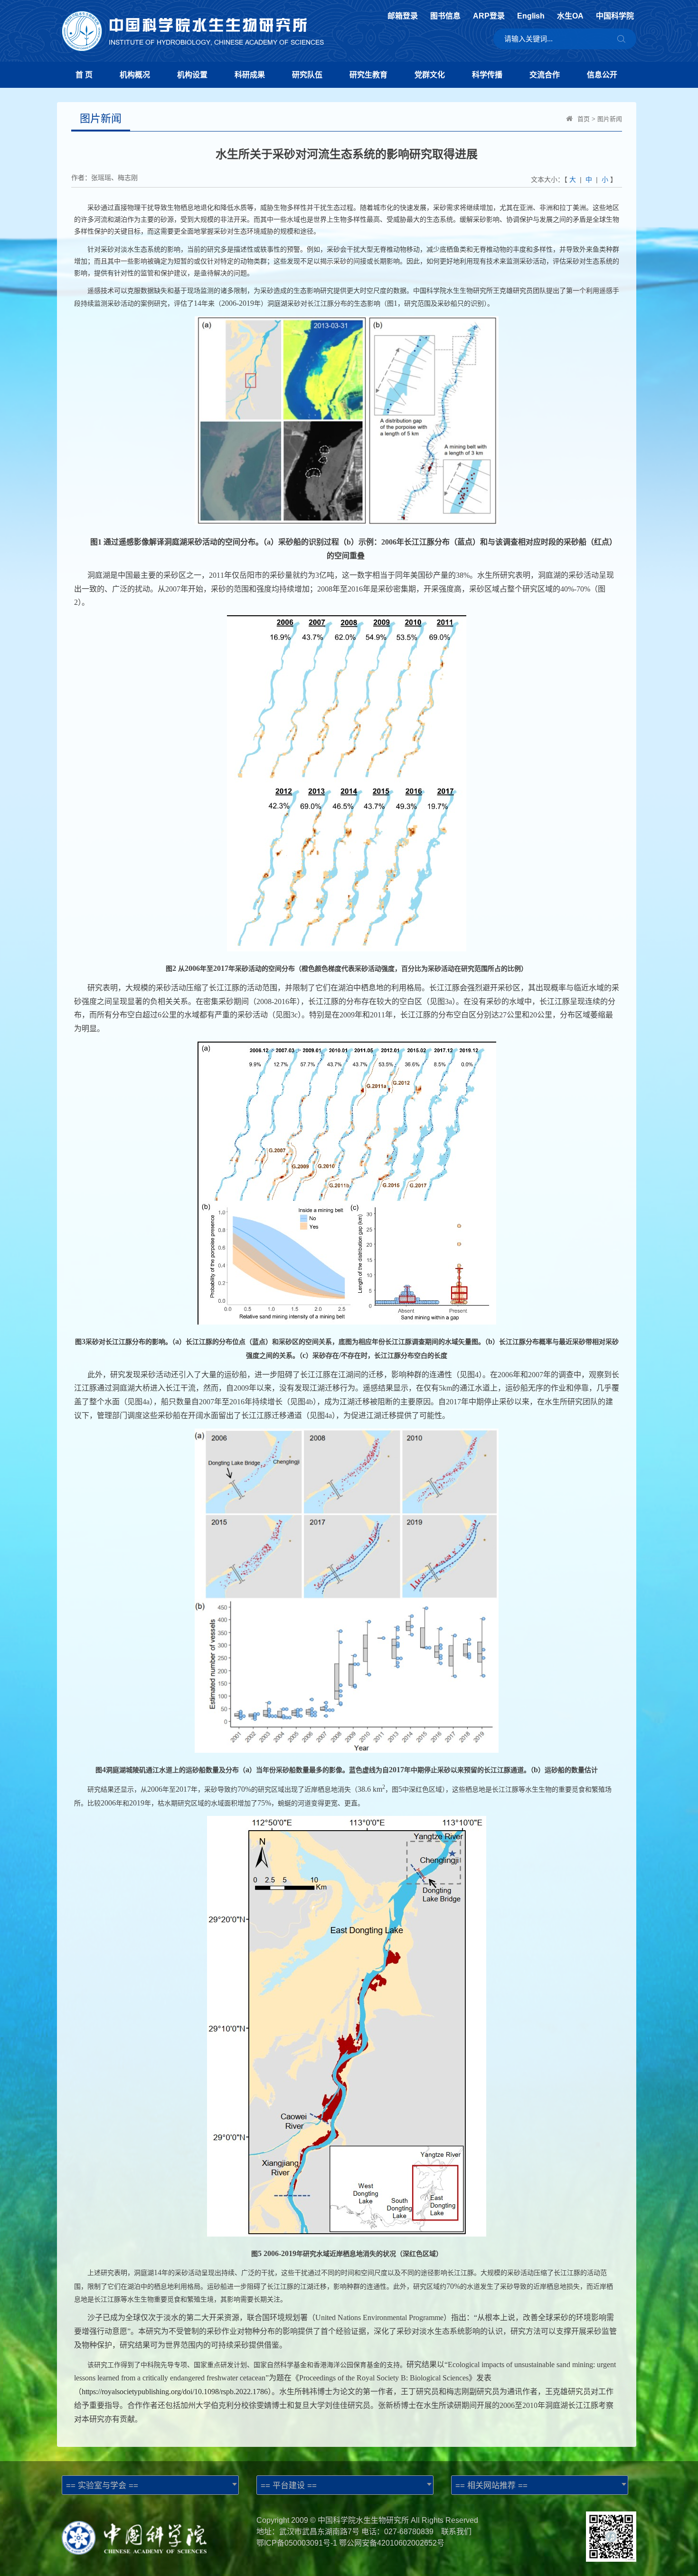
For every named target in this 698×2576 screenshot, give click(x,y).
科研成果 (250, 75)
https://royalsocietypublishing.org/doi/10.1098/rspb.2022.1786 (175, 2392)
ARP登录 (489, 16)
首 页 (84, 75)
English (531, 16)
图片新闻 (610, 119)
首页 (584, 119)
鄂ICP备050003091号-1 (297, 2543)
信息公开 (602, 75)
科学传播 (487, 75)
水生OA (570, 16)
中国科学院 (615, 16)
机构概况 (135, 75)
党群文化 (430, 75)
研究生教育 (368, 75)
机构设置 (192, 75)
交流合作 (545, 75)
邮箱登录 (403, 16)
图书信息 (445, 16)
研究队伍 (307, 75)
